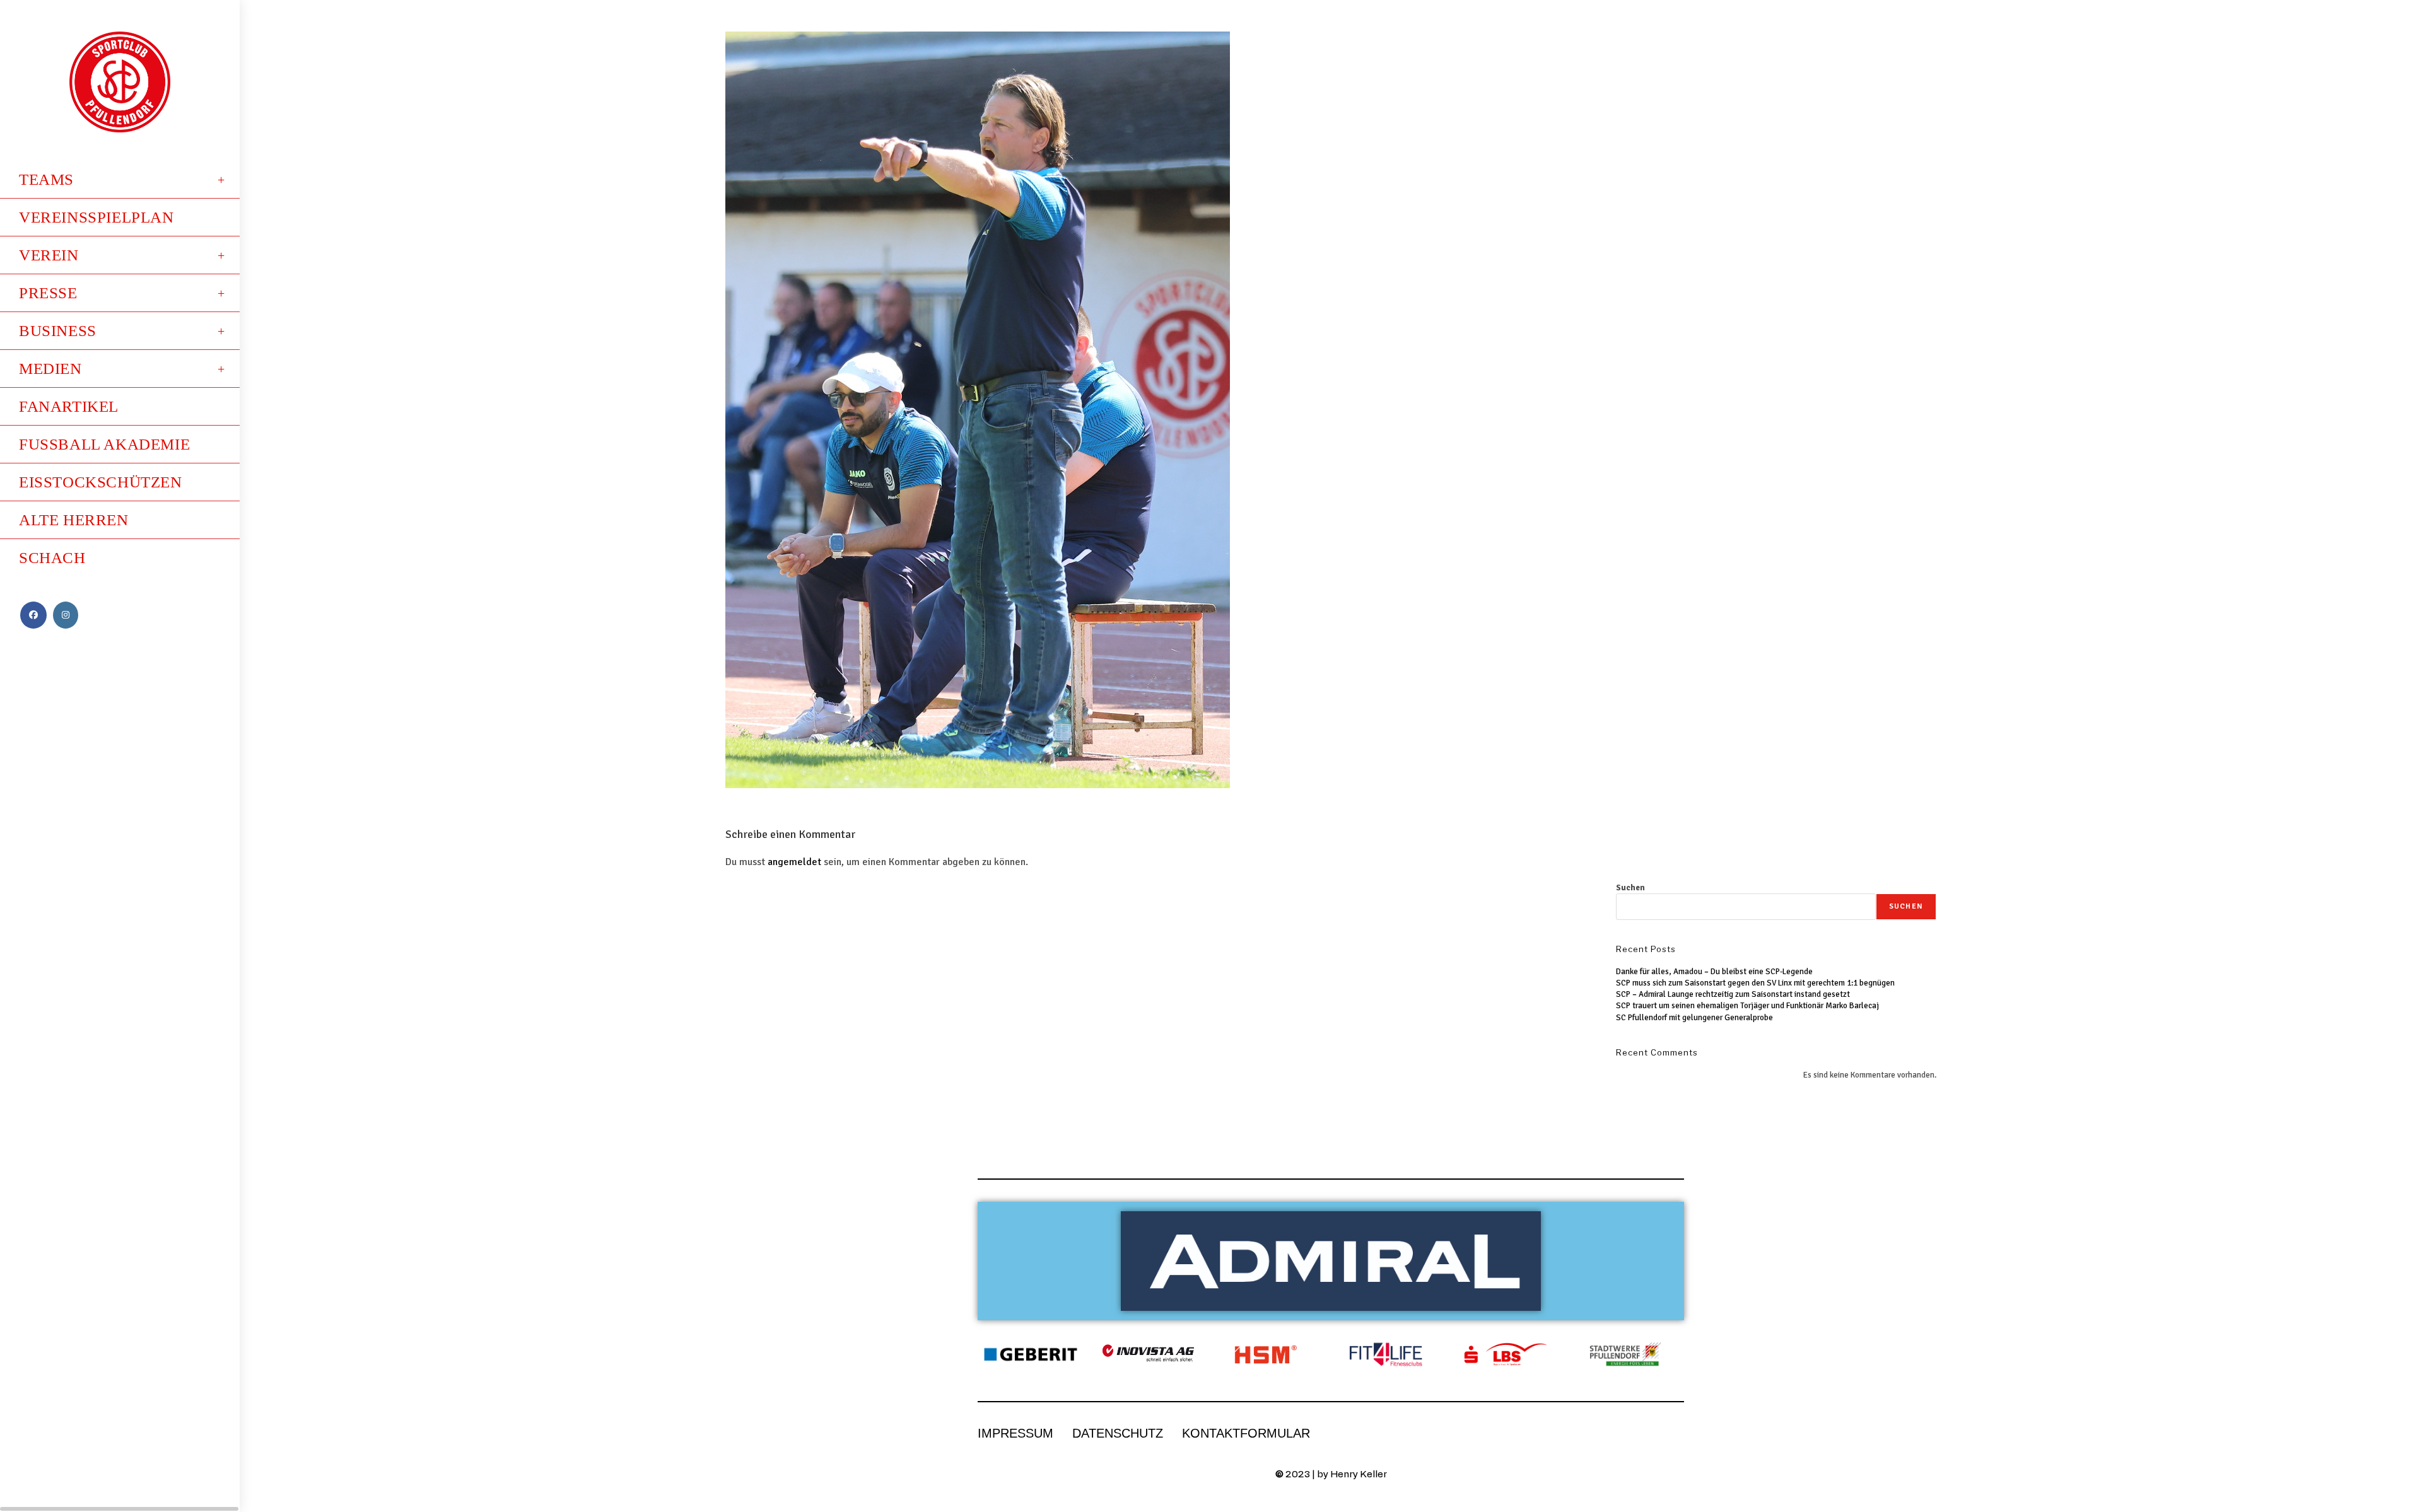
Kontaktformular (1246, 1433)
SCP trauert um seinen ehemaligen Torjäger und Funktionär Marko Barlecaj (1747, 1006)
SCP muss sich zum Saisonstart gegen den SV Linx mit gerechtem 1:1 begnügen (1755, 983)
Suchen (1630, 888)
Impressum (1015, 1433)
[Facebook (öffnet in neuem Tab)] (33, 615)
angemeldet (794, 862)
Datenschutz (1118, 1433)
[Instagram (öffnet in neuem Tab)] (66, 615)
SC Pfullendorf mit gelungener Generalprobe (1694, 1018)
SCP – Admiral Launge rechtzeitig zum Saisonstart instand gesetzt (1733, 994)
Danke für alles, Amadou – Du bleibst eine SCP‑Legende (1714, 972)
